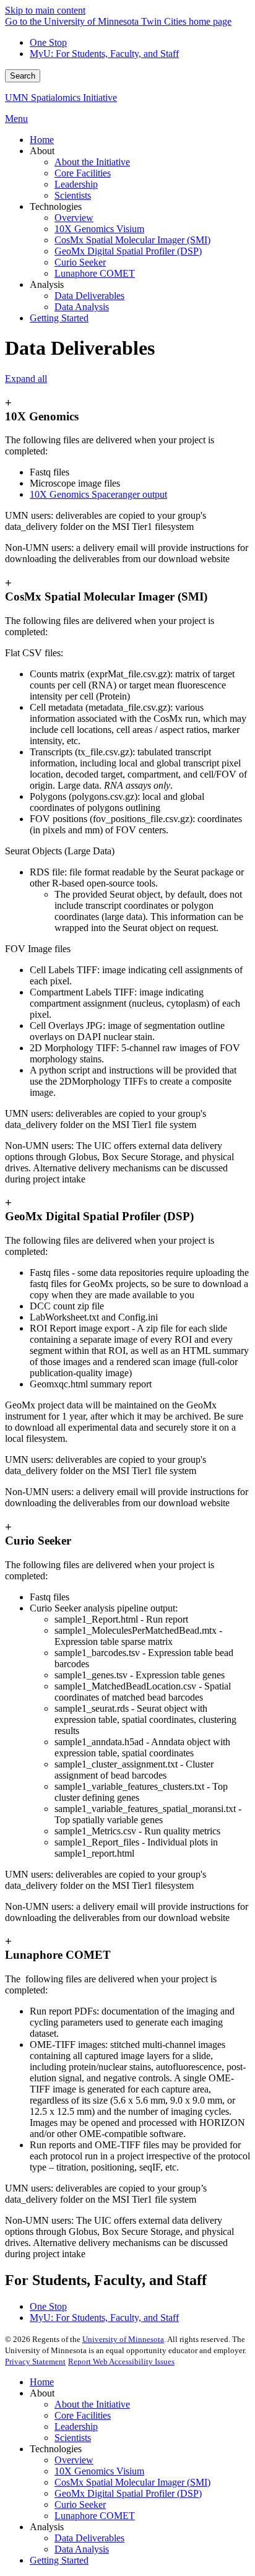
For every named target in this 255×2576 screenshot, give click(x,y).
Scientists (73, 2438)
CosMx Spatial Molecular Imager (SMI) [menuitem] (132, 240)
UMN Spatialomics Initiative (61, 98)
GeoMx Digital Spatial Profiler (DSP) (128, 2493)
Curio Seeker (80, 2504)
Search (23, 76)
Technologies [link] (56, 206)
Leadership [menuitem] (76, 184)
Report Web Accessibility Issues (121, 2361)
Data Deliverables (89, 2538)
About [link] (42, 151)
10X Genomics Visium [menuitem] (99, 229)
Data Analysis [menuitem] (82, 307)
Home (42, 2382)
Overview (74, 2460)
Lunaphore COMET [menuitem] (95, 273)
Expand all (26, 379)
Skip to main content (45, 10)
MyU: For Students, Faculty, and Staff (104, 54)
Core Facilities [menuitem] (83, 173)
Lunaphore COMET (95, 2516)
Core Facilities (83, 2415)
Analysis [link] (47, 284)
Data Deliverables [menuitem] (89, 296)
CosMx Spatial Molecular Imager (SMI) (132, 2482)
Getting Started (59, 2560)
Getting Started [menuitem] (59, 318)
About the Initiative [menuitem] (92, 162)
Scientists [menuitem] (73, 195)
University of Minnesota (123, 2339)
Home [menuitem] (42, 140)
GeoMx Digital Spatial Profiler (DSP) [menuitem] (128, 251)
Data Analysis (82, 2549)
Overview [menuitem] (74, 218)
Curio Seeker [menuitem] (80, 262)
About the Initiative (92, 2404)
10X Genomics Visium (99, 2471)
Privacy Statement (35, 2361)
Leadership (76, 2426)
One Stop (48, 42)
